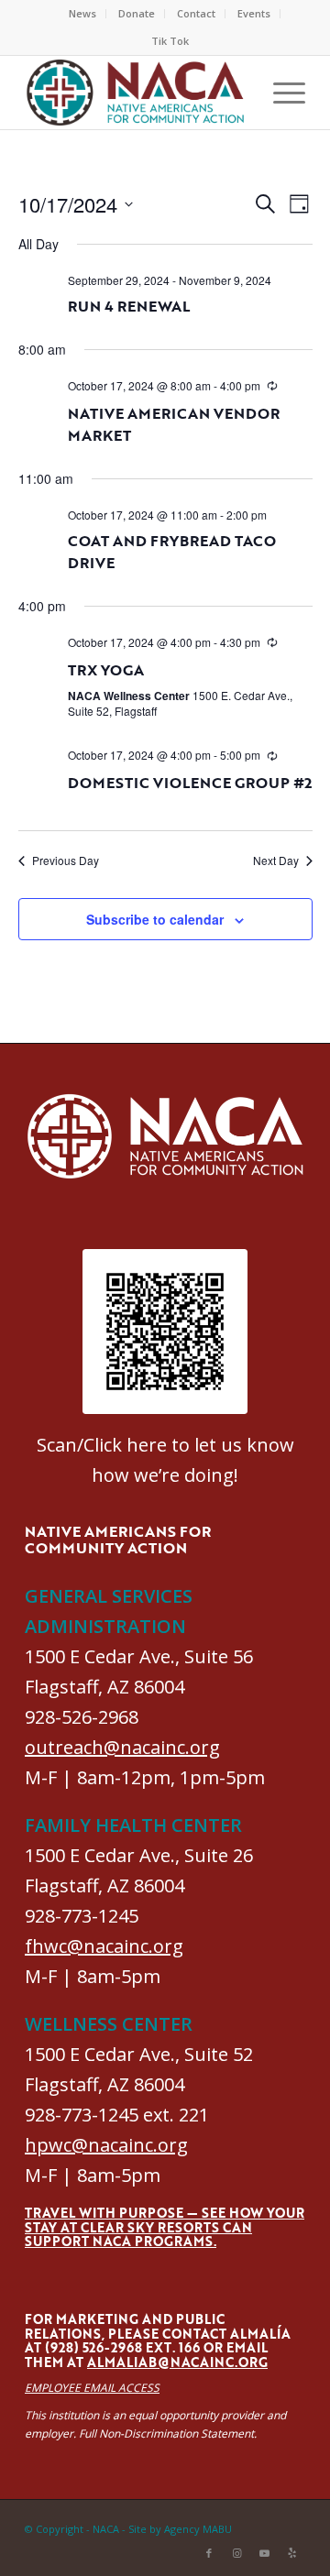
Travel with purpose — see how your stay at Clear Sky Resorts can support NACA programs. (165, 2227)
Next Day (276, 860)
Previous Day (66, 860)
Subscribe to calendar (155, 919)
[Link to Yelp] (291, 2553)
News (82, 13)
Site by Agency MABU (180, 2529)
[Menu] (280, 93)
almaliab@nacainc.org (177, 2362)
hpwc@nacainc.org (106, 2145)
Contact (196, 13)
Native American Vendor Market (174, 424)
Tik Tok (170, 41)
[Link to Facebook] (209, 2553)
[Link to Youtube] (264, 2553)
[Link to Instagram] (236, 2553)
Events (254, 13)
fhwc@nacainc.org (104, 1946)
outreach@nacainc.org (122, 1747)
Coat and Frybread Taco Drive (172, 552)
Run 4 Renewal (129, 306)
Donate (137, 13)
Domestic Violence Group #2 (190, 783)
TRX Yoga (106, 670)
